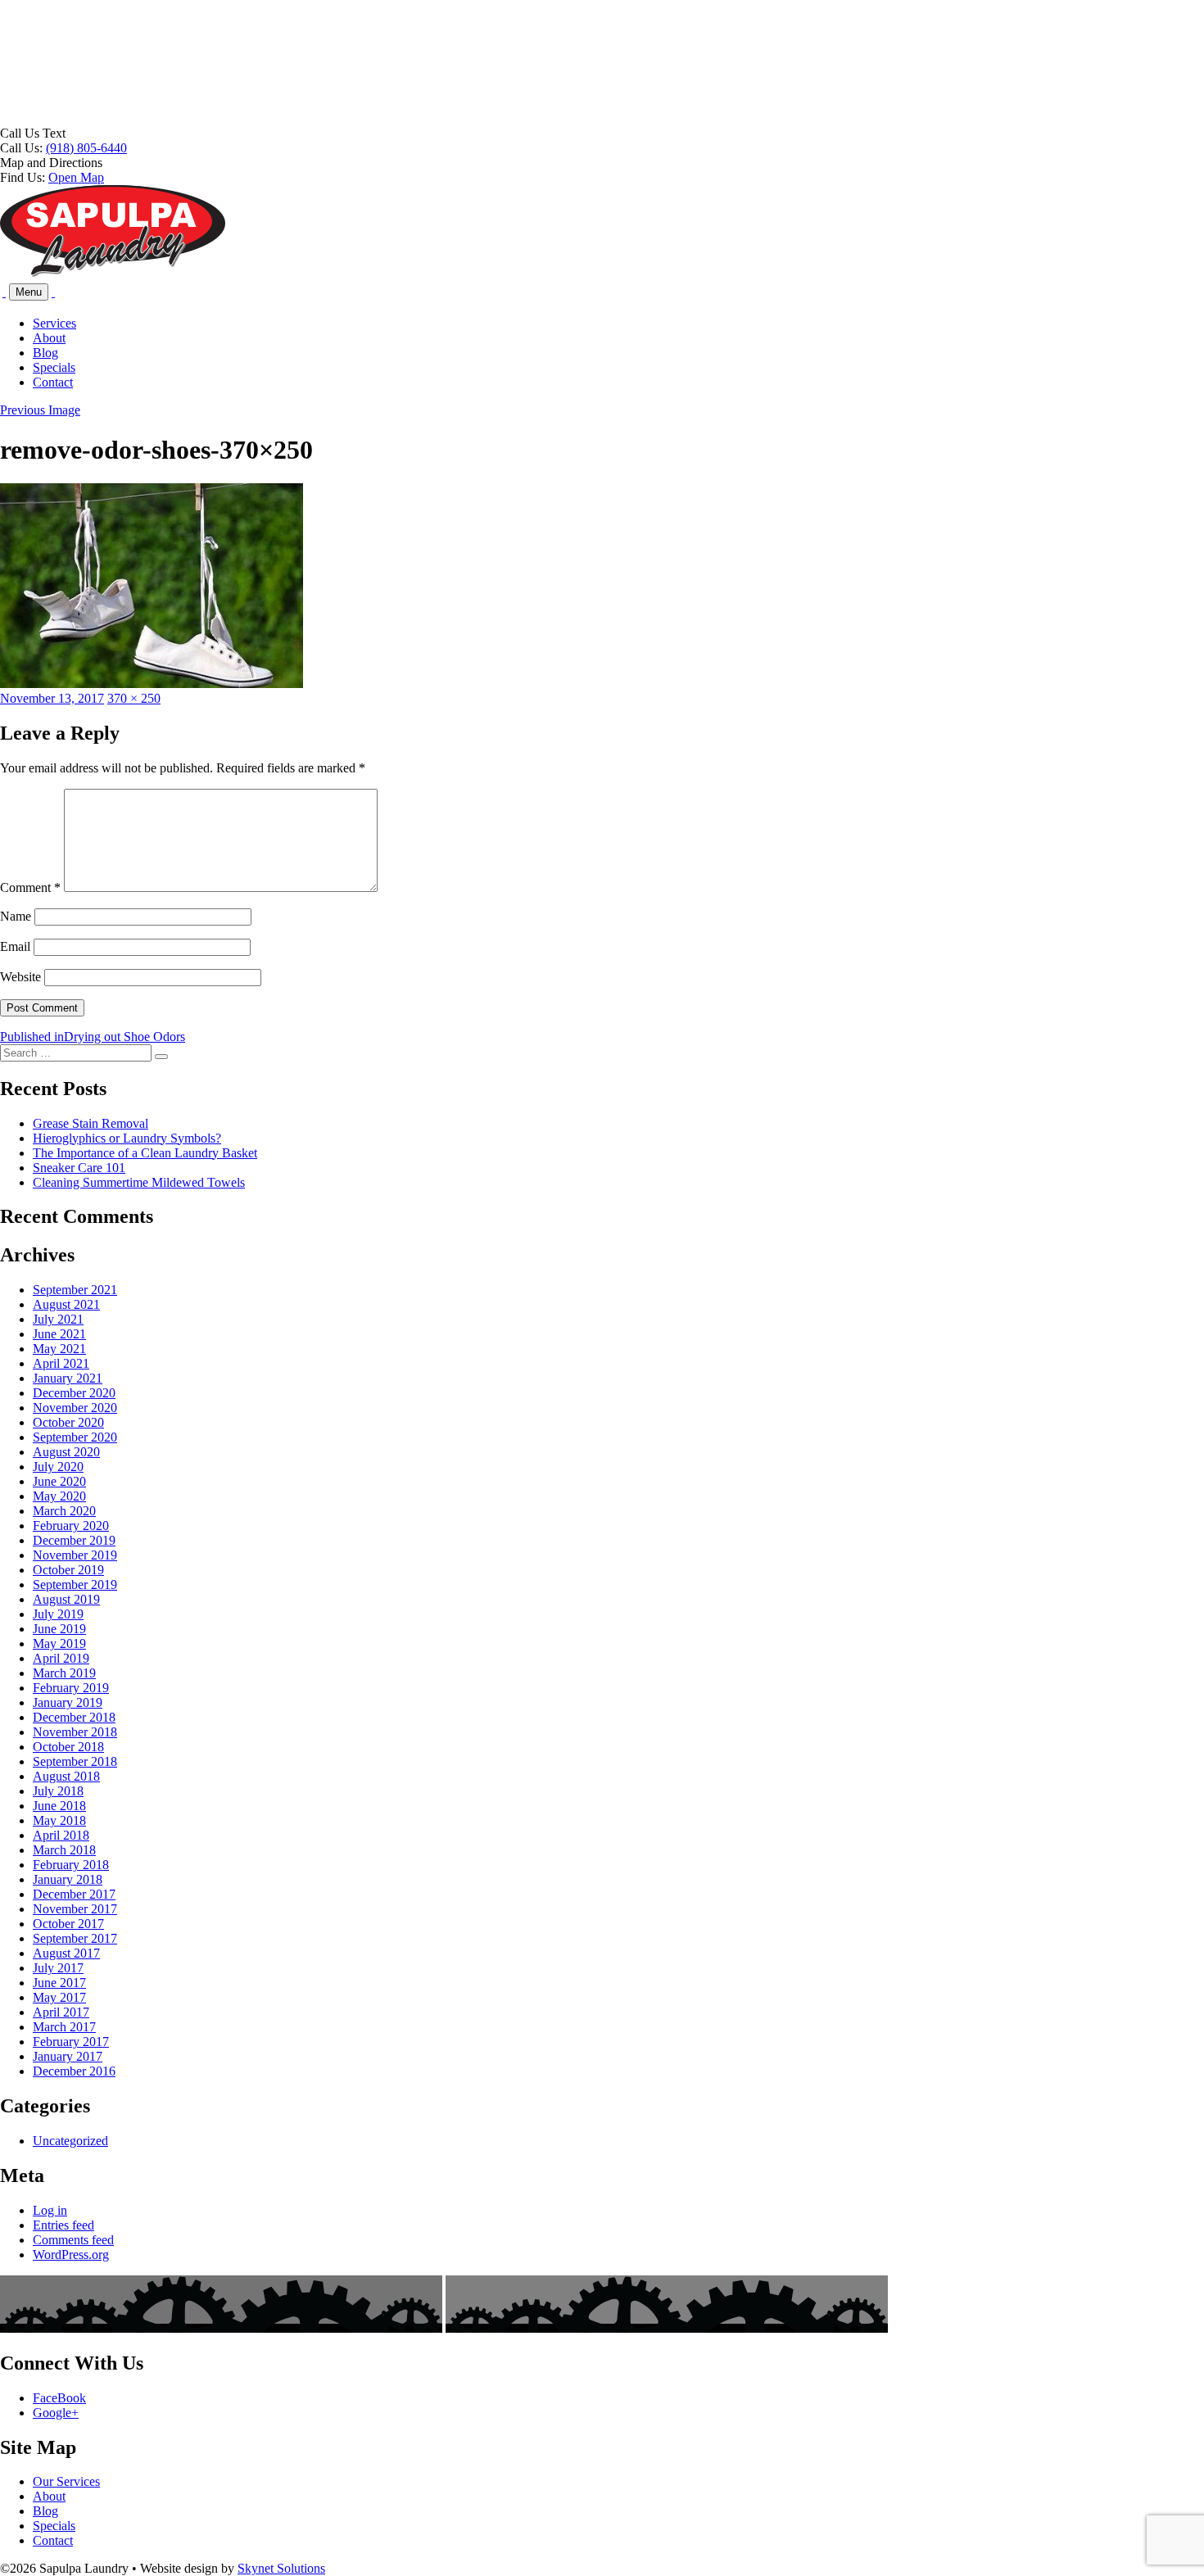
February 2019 (71, 1688)
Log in (50, 2210)
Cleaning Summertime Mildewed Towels (139, 1182)
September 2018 (75, 1761)
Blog (45, 353)
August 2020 (66, 1452)
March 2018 (64, 1850)
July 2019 (58, 1614)
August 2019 (66, 1599)
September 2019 (75, 1585)
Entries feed (63, 2225)
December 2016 (74, 2071)
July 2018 (58, 1791)
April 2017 (61, 2012)
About (49, 338)
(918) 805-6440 (86, 148)
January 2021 (68, 1378)
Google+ (56, 2413)
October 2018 (68, 1747)
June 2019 (59, 1629)
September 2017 (75, 1938)
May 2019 (59, 1643)
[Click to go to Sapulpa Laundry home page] (113, 273)
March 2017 (64, 2027)
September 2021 (75, 1290)
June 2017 (59, 1983)
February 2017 (71, 2042)
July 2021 (58, 1319)
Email (15, 946)
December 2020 (74, 1393)
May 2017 (59, 1997)
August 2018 (66, 1776)
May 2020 (59, 1496)
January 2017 (68, 2056)
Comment (30, 887)
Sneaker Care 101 (79, 1168)
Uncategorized (70, 2141)
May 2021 (59, 1349)
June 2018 (59, 1806)
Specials (54, 367)
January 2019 (68, 1702)
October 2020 (68, 1422)
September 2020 (75, 1437)
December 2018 (74, 1717)
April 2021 (61, 1363)
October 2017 (68, 1924)
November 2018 (75, 1732)
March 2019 (64, 1673)
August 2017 (66, 1953)
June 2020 (59, 1481)
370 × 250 (134, 698)
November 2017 (75, 1909)
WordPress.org (71, 2255)
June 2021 (59, 1334)
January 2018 (68, 1879)
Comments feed (73, 2240)
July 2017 (58, 1968)
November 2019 (75, 1555)
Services (54, 323)
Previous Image (40, 410)
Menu (29, 292)
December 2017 (74, 1894)
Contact (53, 382)
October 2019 (68, 1570)
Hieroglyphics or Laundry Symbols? (127, 1138)
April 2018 (61, 1835)
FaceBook (59, 2398)
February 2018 (71, 1865)
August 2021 (66, 1304)
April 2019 (61, 1658)
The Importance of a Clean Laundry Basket (145, 1153)
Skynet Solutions (281, 2568)
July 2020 (58, 1467)
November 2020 (75, 1408)
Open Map (76, 177)
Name (16, 916)
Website (20, 977)
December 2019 (74, 1540)
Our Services (66, 2481)
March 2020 (64, 1511)
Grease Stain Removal (91, 1123)
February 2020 (71, 1526)
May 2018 (59, 1820)
